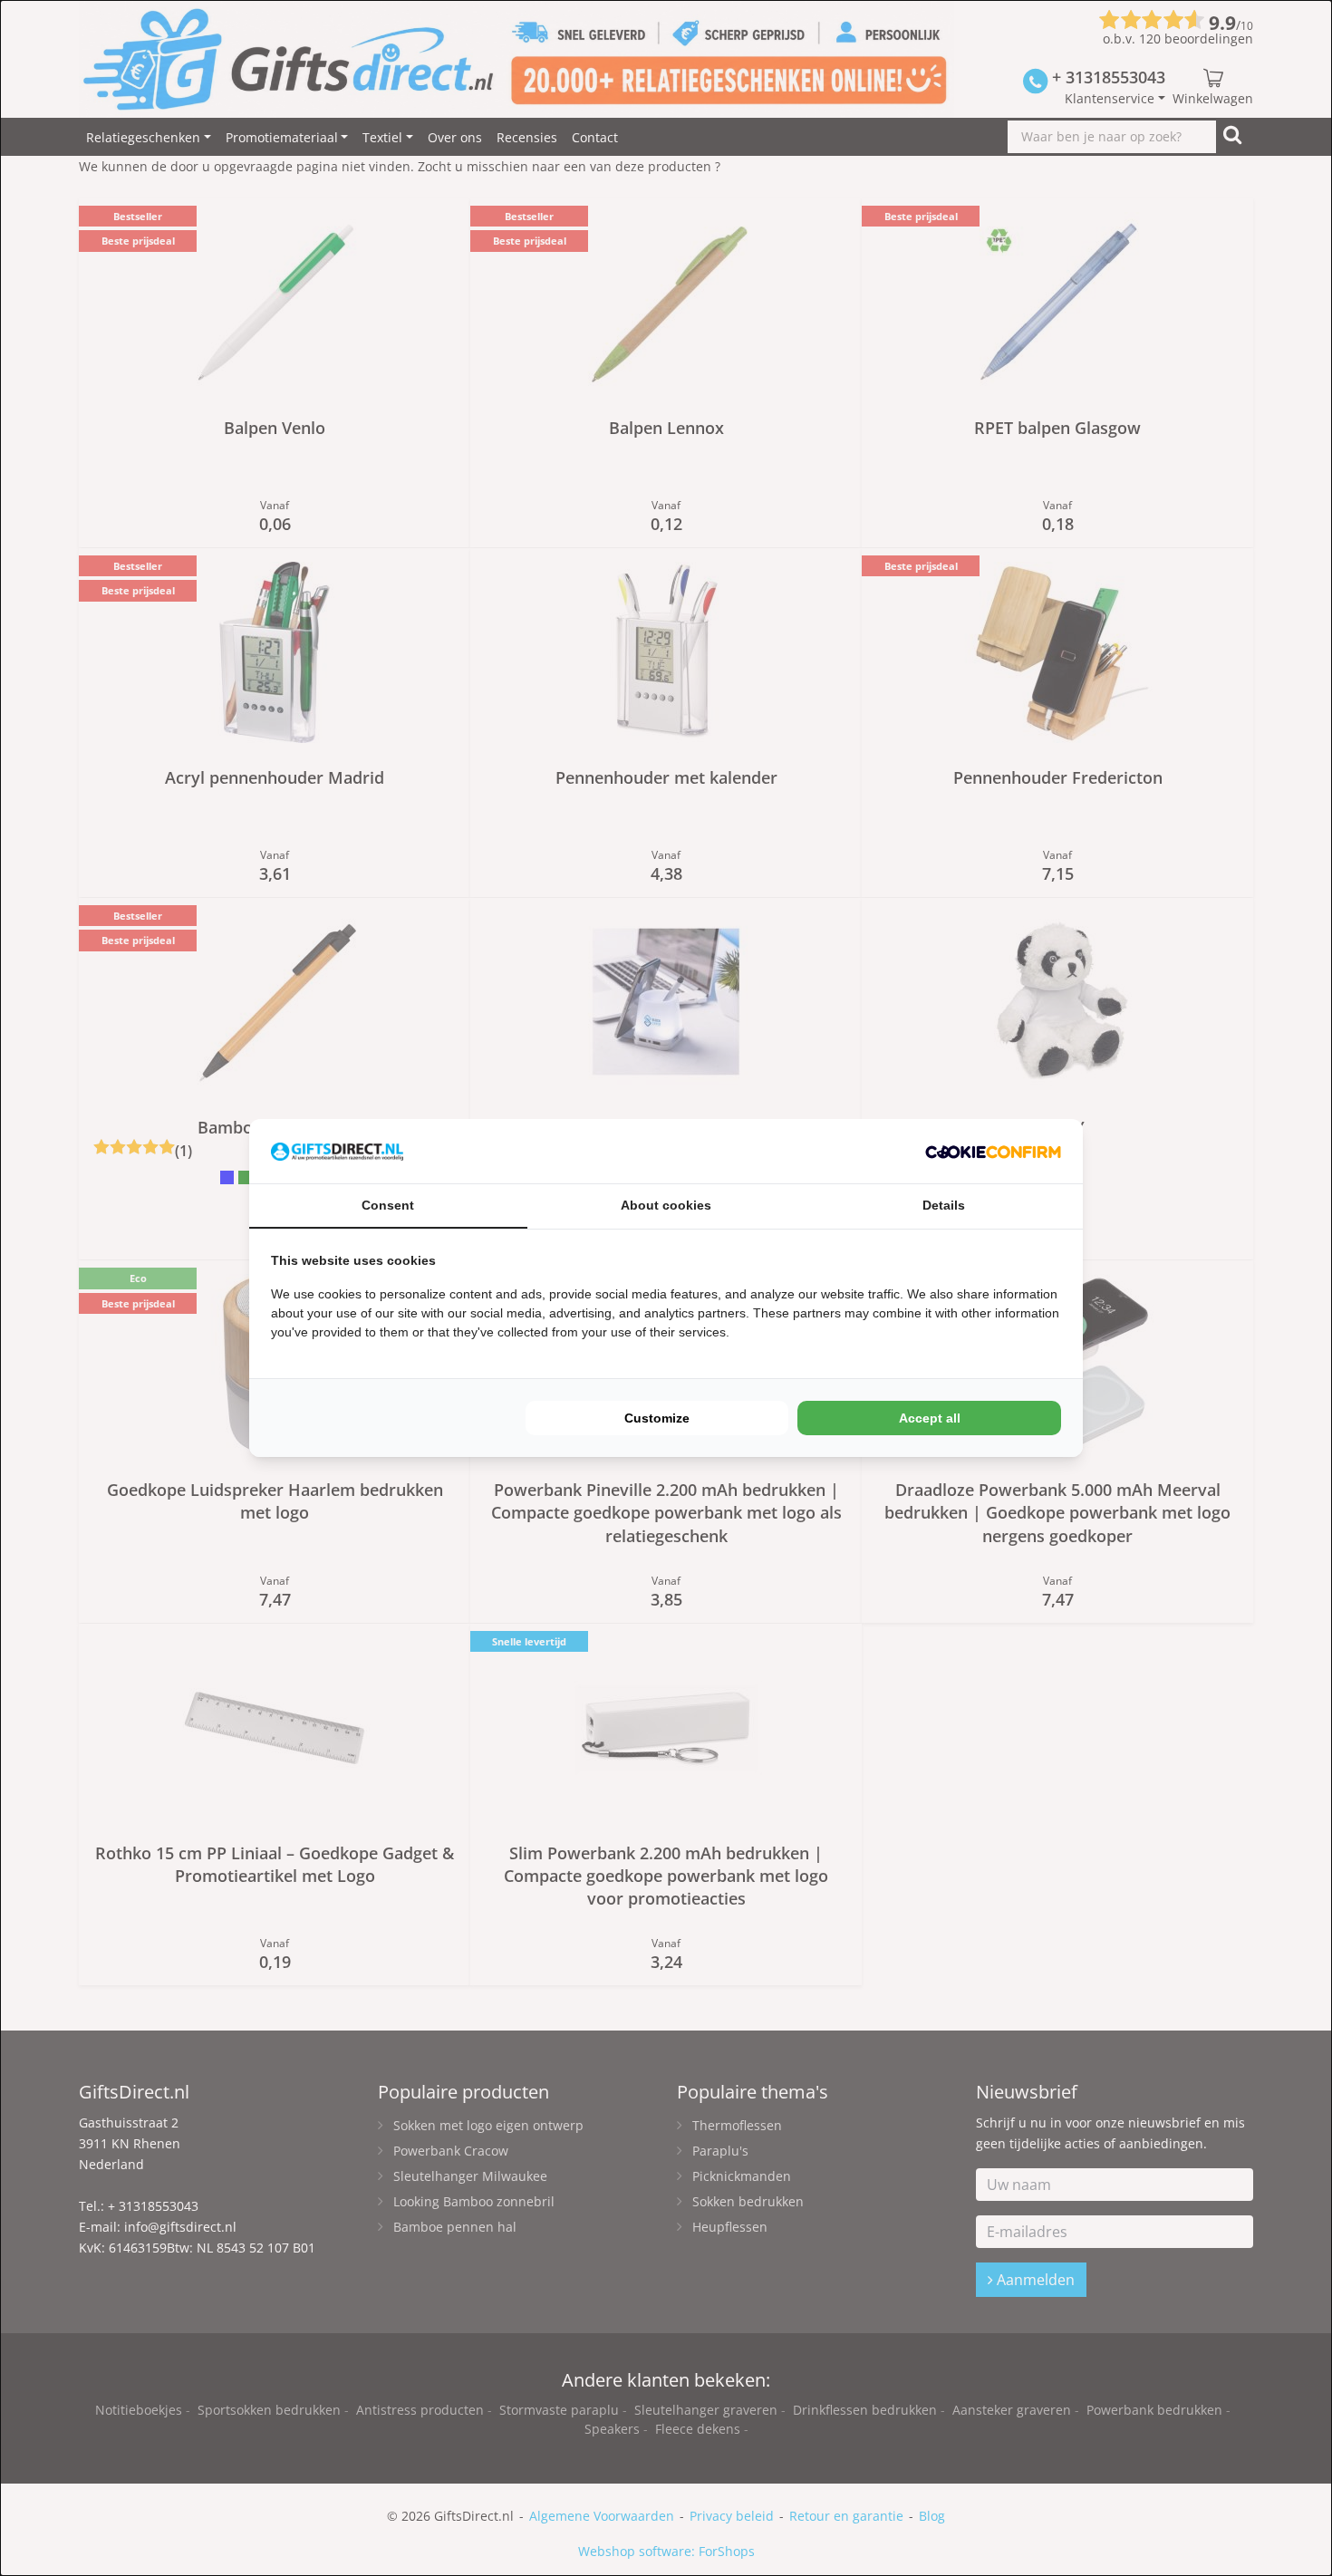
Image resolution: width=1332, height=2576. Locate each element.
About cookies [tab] (666, 1205)
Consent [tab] (388, 1205)
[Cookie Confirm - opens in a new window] (993, 1151)
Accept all (930, 1418)
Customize (657, 1418)
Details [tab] (944, 1205)
